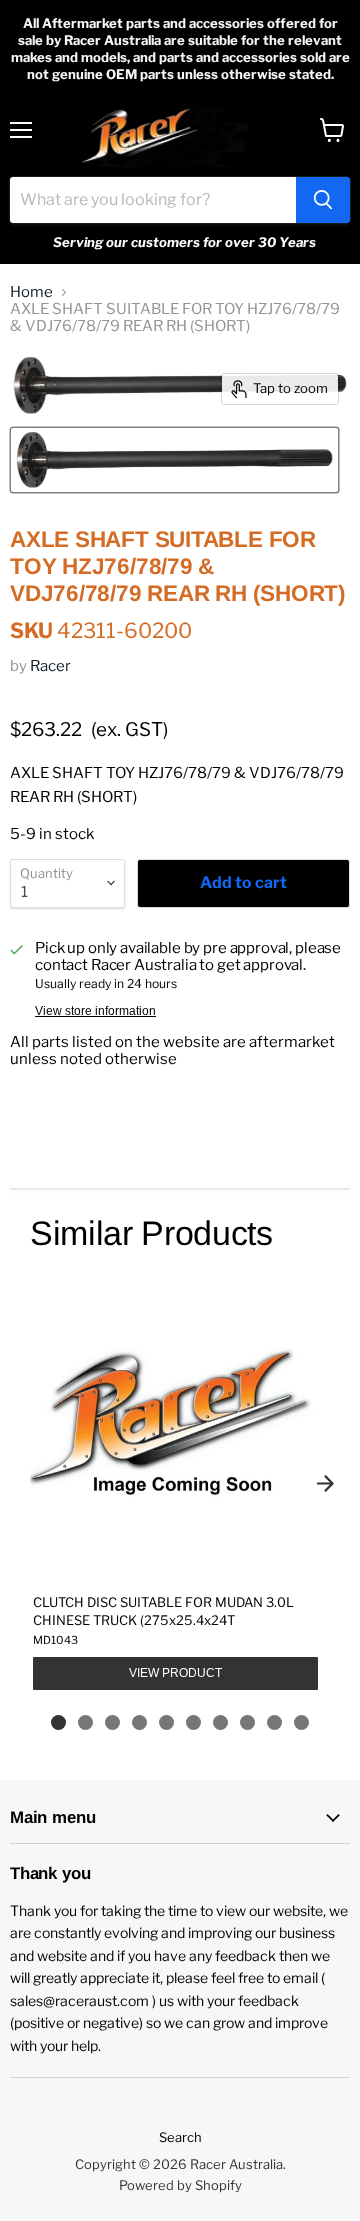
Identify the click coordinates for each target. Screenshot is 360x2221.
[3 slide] (112, 1722)
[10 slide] (301, 1722)
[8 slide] (247, 1722)
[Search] (323, 200)
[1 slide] (58, 1722)
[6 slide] (193, 1722)
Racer (50, 666)
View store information (95, 1011)
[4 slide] (139, 1722)
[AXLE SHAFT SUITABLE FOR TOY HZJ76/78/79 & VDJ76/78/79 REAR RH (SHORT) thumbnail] (174, 460)
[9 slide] (274, 1722)
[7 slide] (220, 1722)
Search (180, 2137)
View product (175, 1673)
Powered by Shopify (180, 2185)
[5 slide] (166, 1722)
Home (31, 292)
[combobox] (153, 200)
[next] (325, 1484)
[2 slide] (85, 1722)
